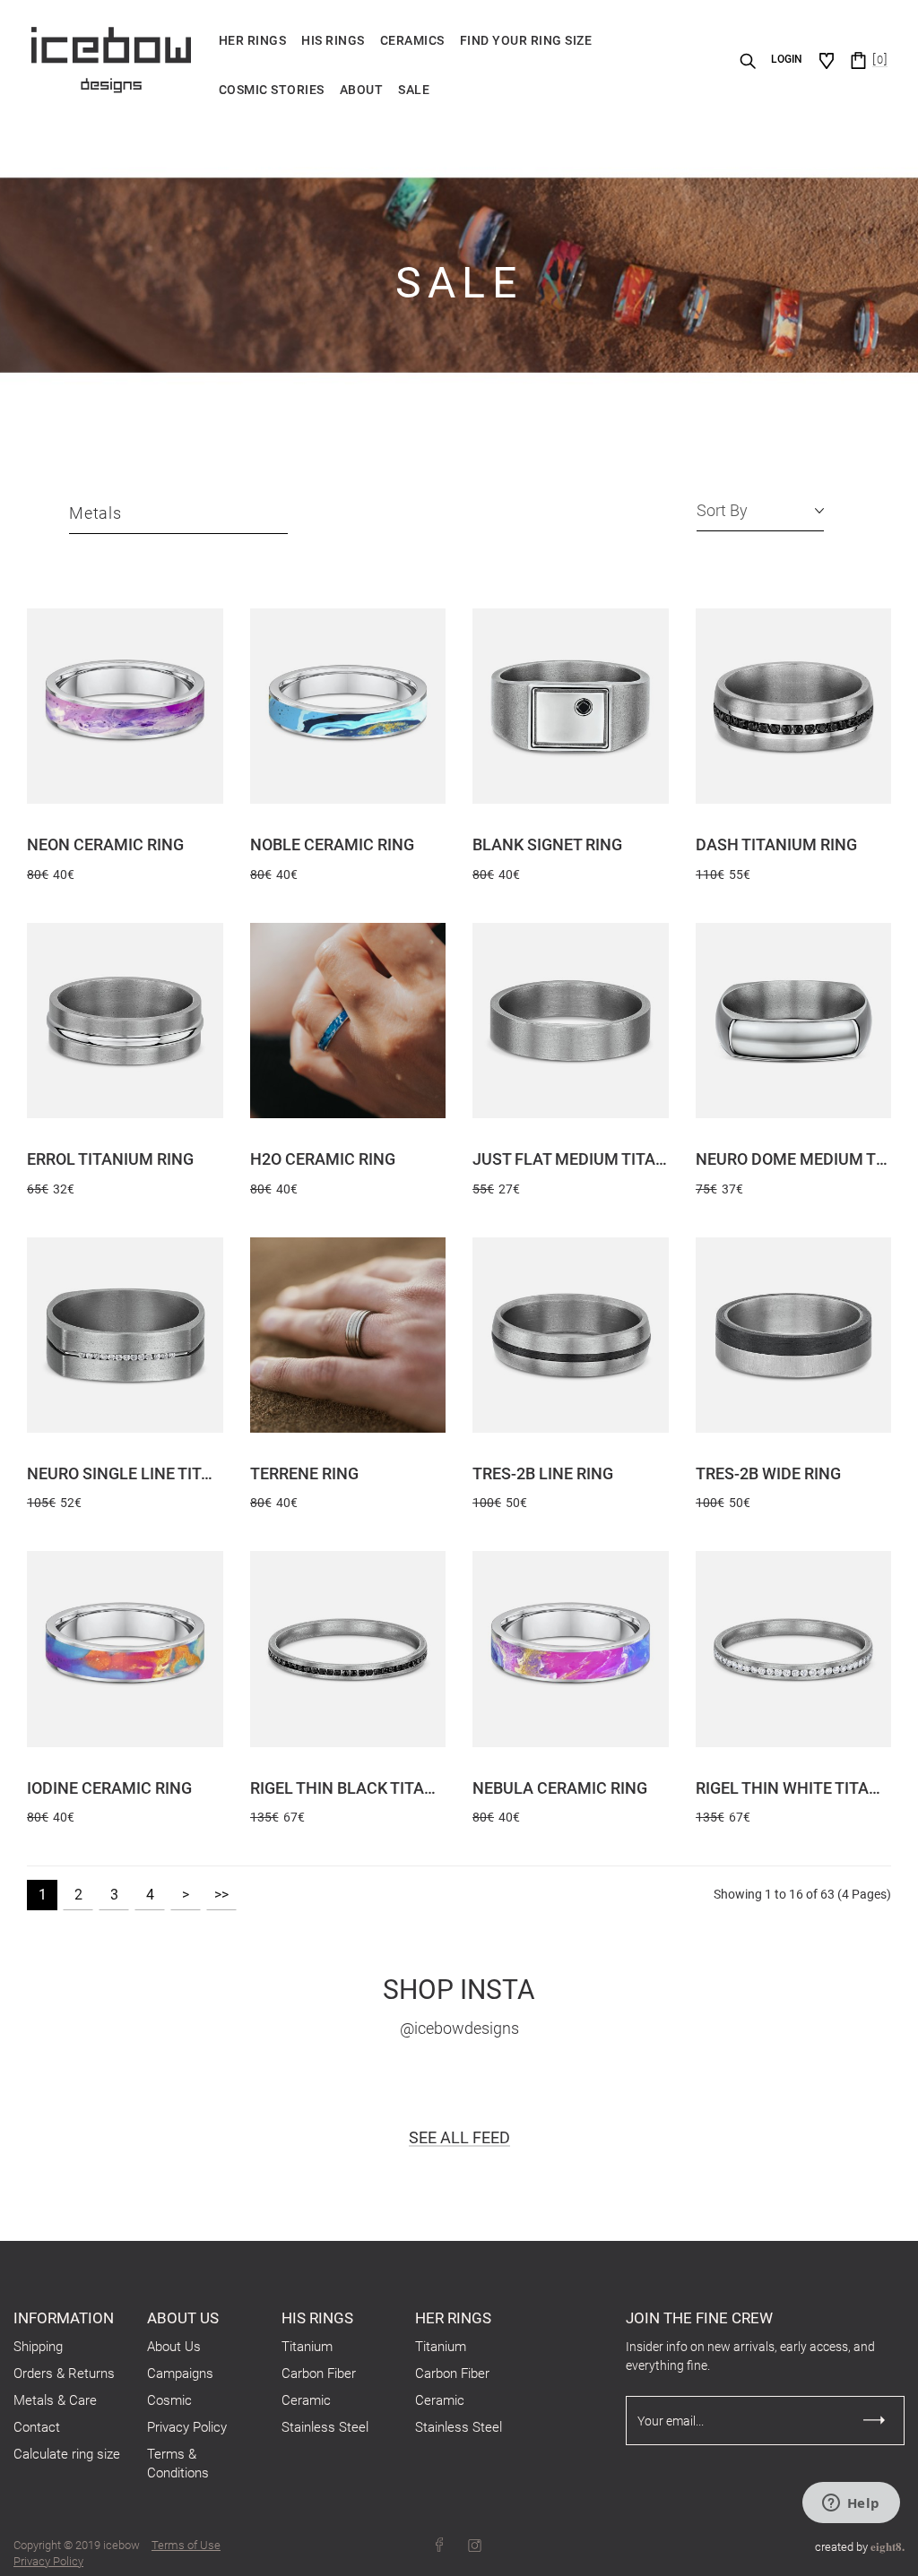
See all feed (459, 2137)
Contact (37, 2427)
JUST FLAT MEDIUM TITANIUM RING (571, 1159)
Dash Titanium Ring (776, 844)
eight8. (888, 2546)
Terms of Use (186, 2545)
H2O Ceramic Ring (323, 1159)
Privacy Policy (187, 2427)
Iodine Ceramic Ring (109, 1788)
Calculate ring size (67, 2454)
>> (221, 1895)
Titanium (307, 2347)
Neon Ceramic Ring (105, 844)
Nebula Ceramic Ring (560, 1788)
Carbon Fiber (319, 2374)
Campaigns (180, 2374)
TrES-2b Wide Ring (768, 1473)
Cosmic (169, 2400)
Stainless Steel (325, 2427)
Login (787, 59)
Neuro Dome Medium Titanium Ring (794, 1159)
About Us (174, 2347)
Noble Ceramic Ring (332, 844)
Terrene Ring (304, 1473)
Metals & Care (55, 2400)
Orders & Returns (64, 2374)
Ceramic (306, 2400)
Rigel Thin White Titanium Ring (794, 1788)
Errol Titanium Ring (110, 1159)
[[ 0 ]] (858, 60)
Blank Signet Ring (547, 844)
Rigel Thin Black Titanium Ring (348, 1788)
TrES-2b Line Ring (543, 1473)
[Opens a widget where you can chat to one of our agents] (851, 2504)
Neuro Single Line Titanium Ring (125, 1473)
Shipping (38, 2347)
